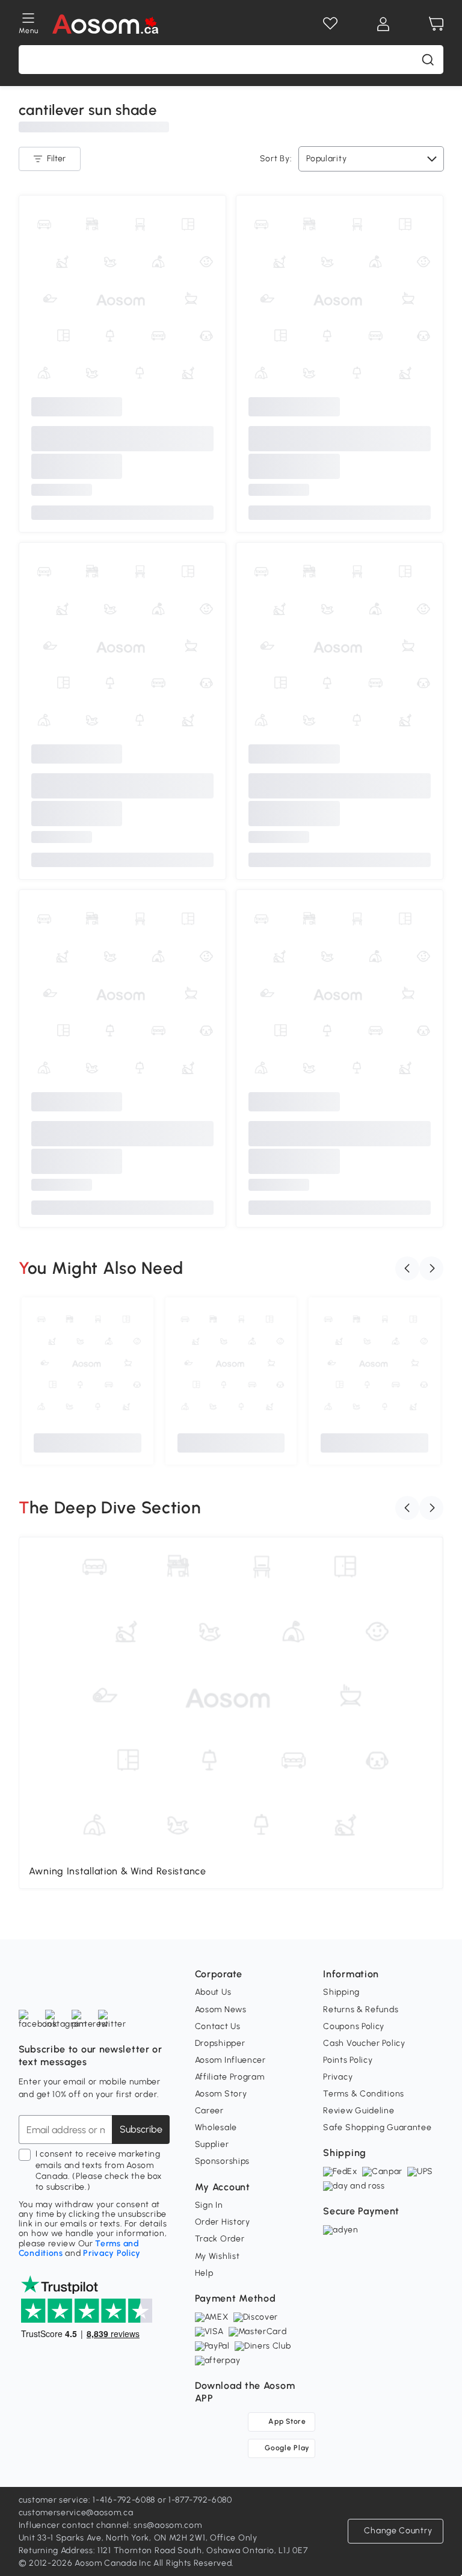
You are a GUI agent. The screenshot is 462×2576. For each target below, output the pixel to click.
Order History (223, 2222)
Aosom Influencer (230, 2060)
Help (204, 2273)
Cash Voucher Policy (364, 2043)
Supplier (212, 2144)
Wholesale (216, 2127)
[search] (428, 60)
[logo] (106, 24)
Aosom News (221, 2009)
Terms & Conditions (364, 2094)
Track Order (220, 2239)
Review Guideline (359, 2111)
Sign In (209, 2205)
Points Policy (348, 2060)
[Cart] (436, 24)
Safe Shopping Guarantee (377, 2127)
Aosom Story (221, 2094)
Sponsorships (222, 2161)
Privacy (338, 2077)
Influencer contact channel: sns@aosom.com (110, 2525)
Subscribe (141, 2129)
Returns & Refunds (361, 2009)
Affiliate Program (230, 2077)
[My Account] (383, 24)
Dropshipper (220, 2043)
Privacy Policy (112, 2253)
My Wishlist (217, 2256)
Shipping (341, 1992)
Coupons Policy (354, 2026)
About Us (213, 1992)
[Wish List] (330, 24)
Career (209, 2111)
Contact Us (218, 2026)
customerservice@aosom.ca (76, 2513)
